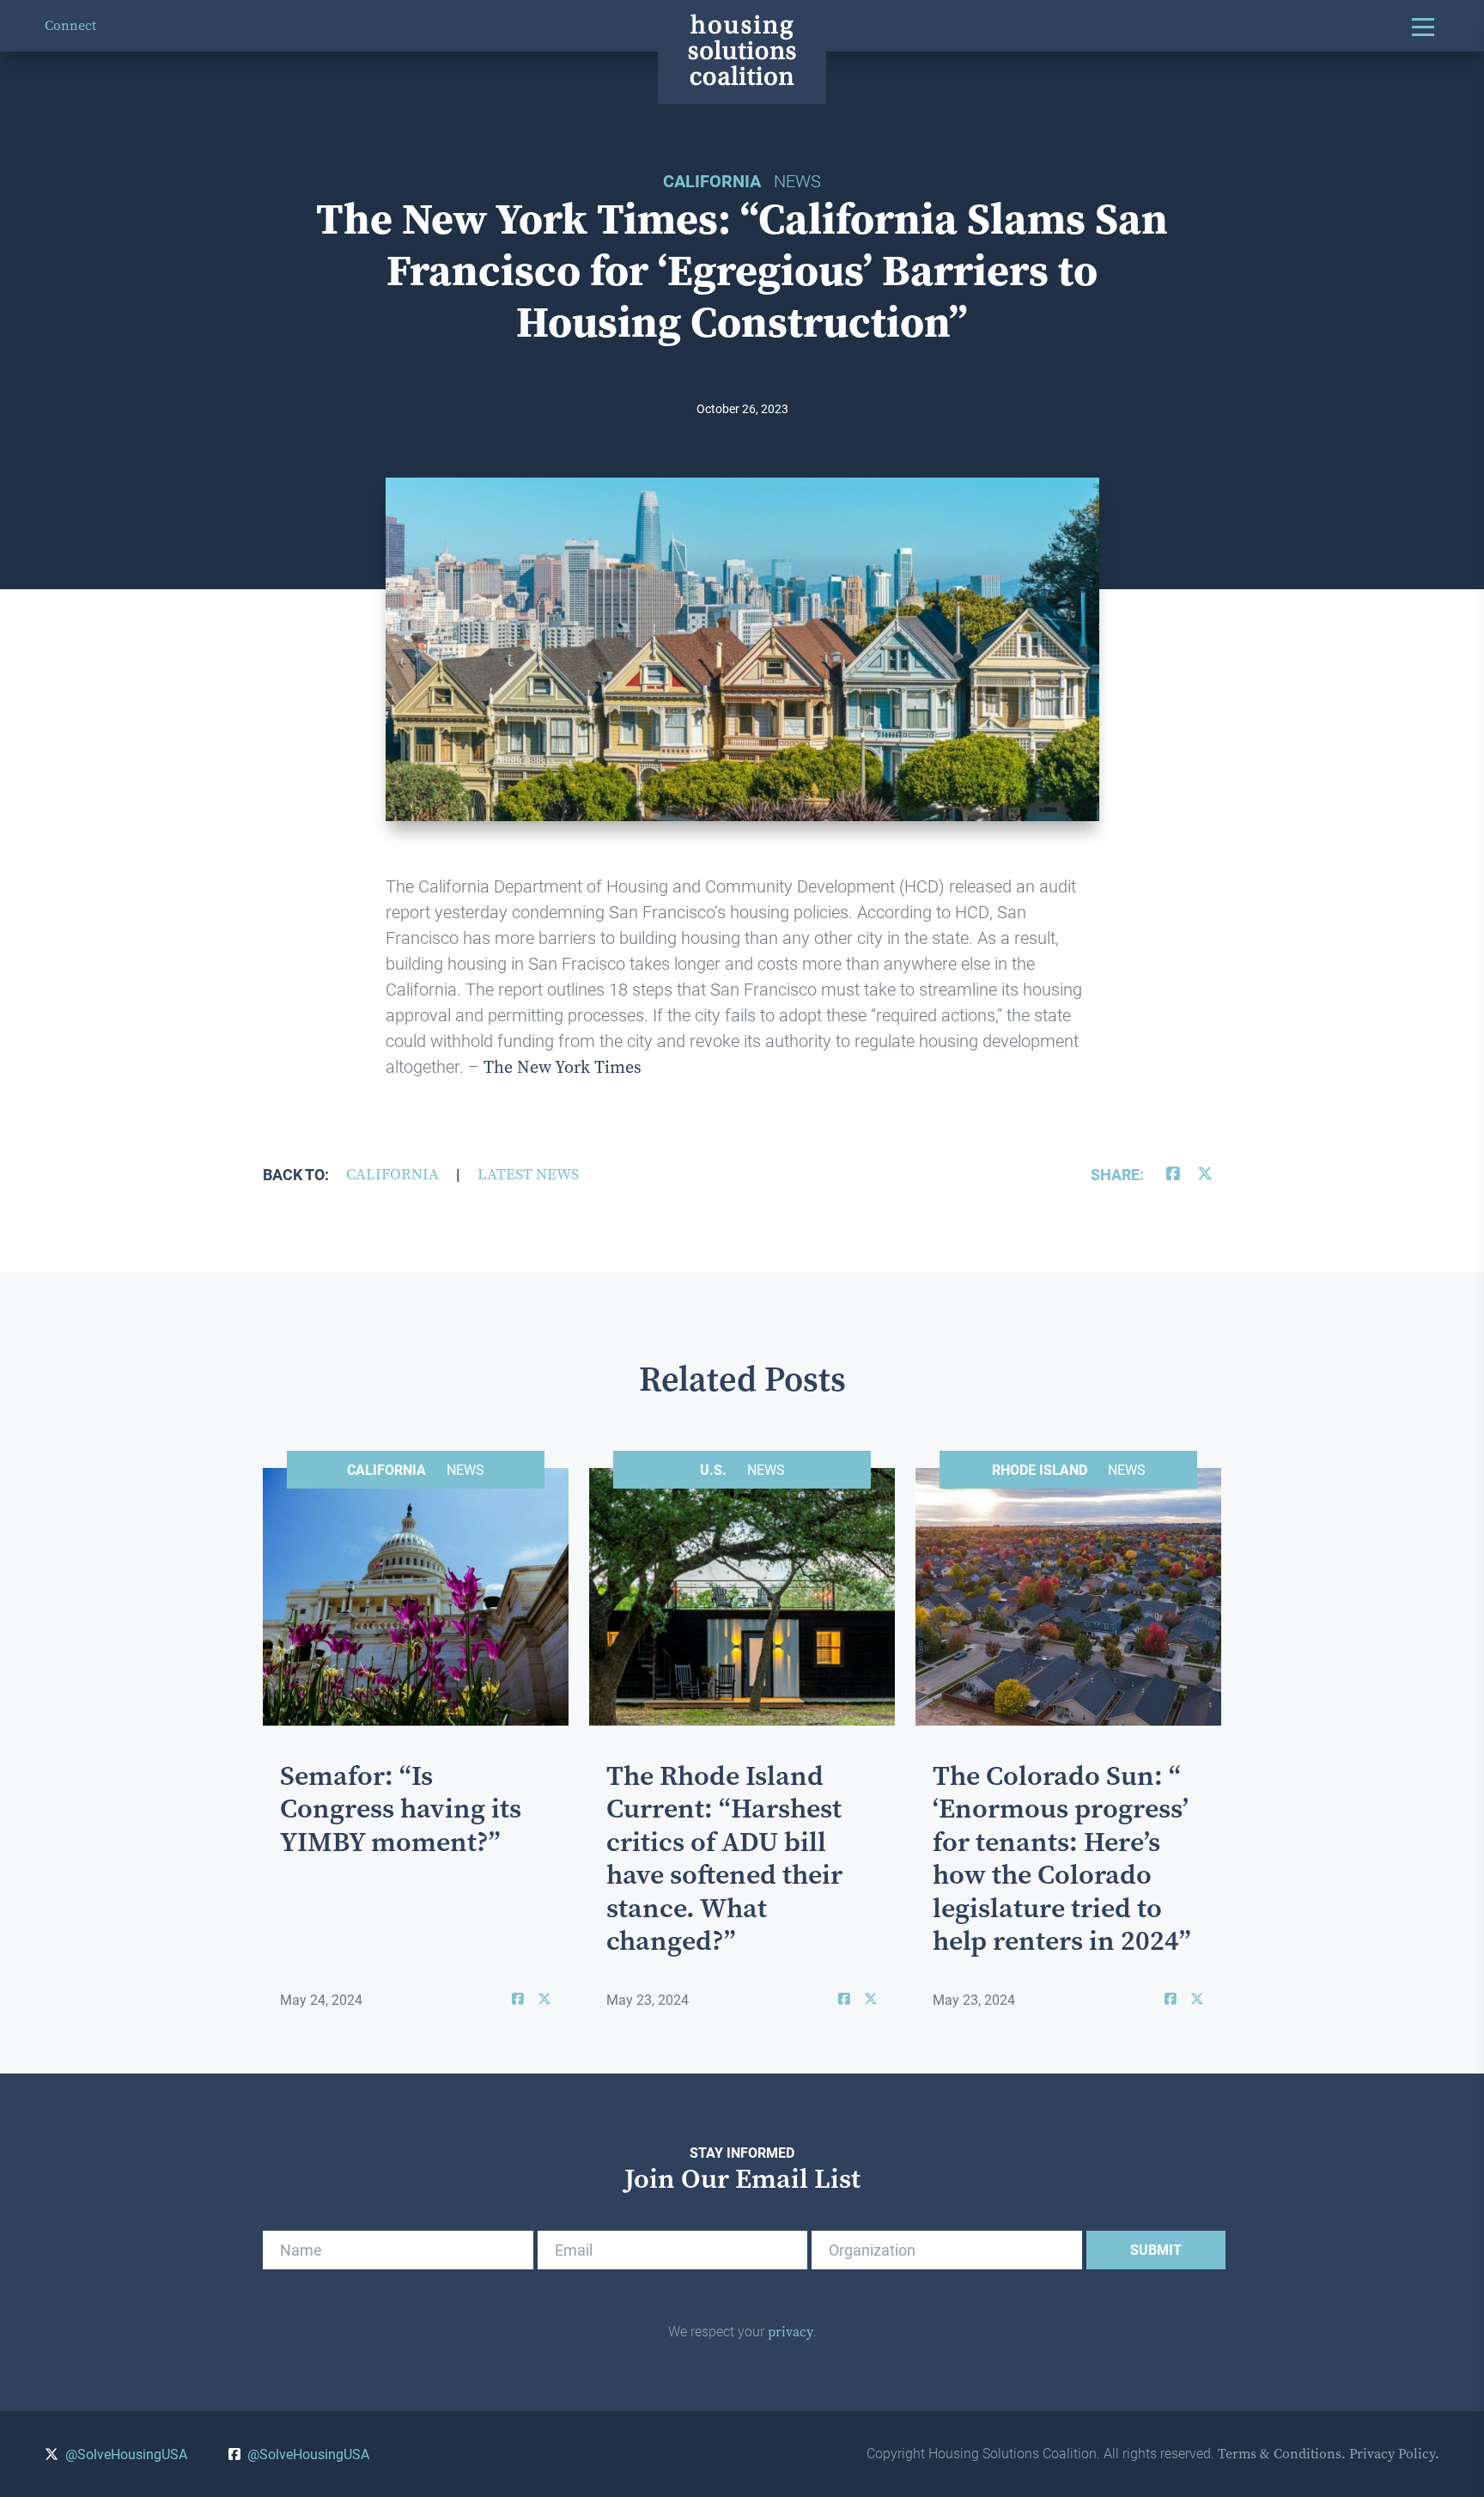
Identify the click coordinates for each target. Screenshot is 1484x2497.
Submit (1156, 2249)
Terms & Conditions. (1282, 2454)
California (392, 1174)
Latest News (528, 1174)
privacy (791, 2332)
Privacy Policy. (1394, 2454)
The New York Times (563, 1067)
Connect (70, 25)
